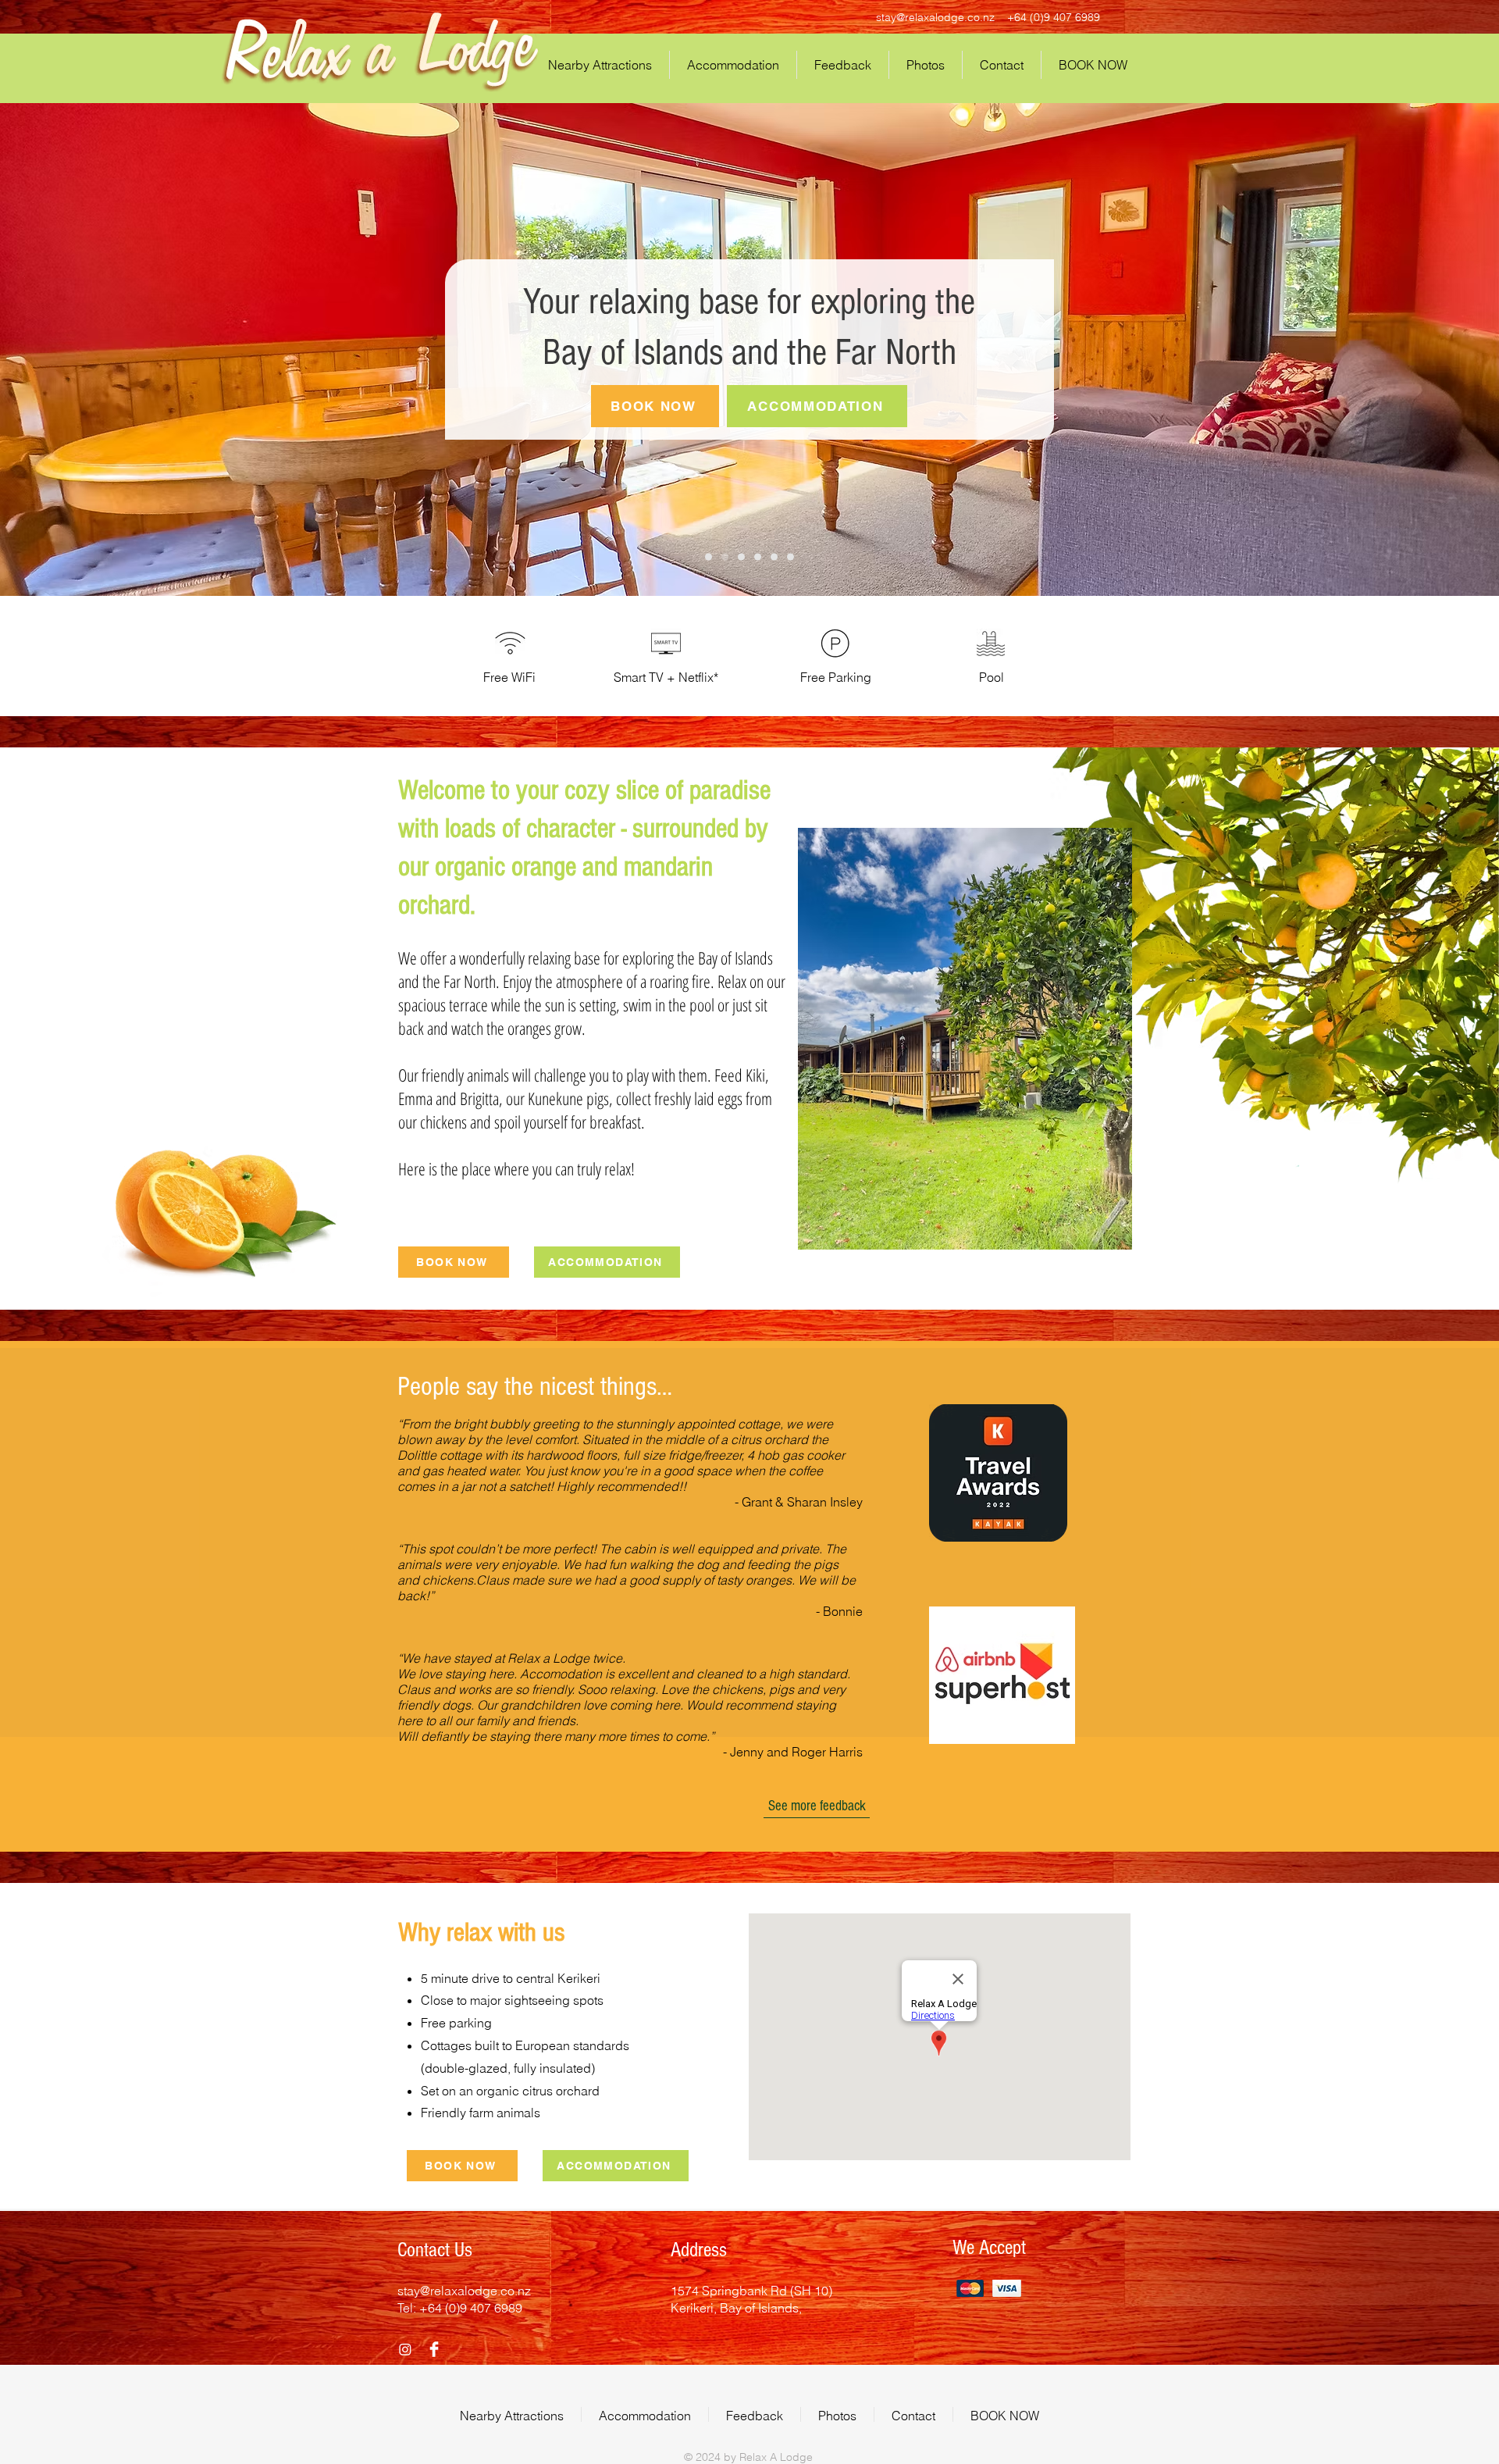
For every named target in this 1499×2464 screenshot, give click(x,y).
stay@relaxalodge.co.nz (935, 17)
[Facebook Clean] (434, 2349)
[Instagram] (405, 2349)
